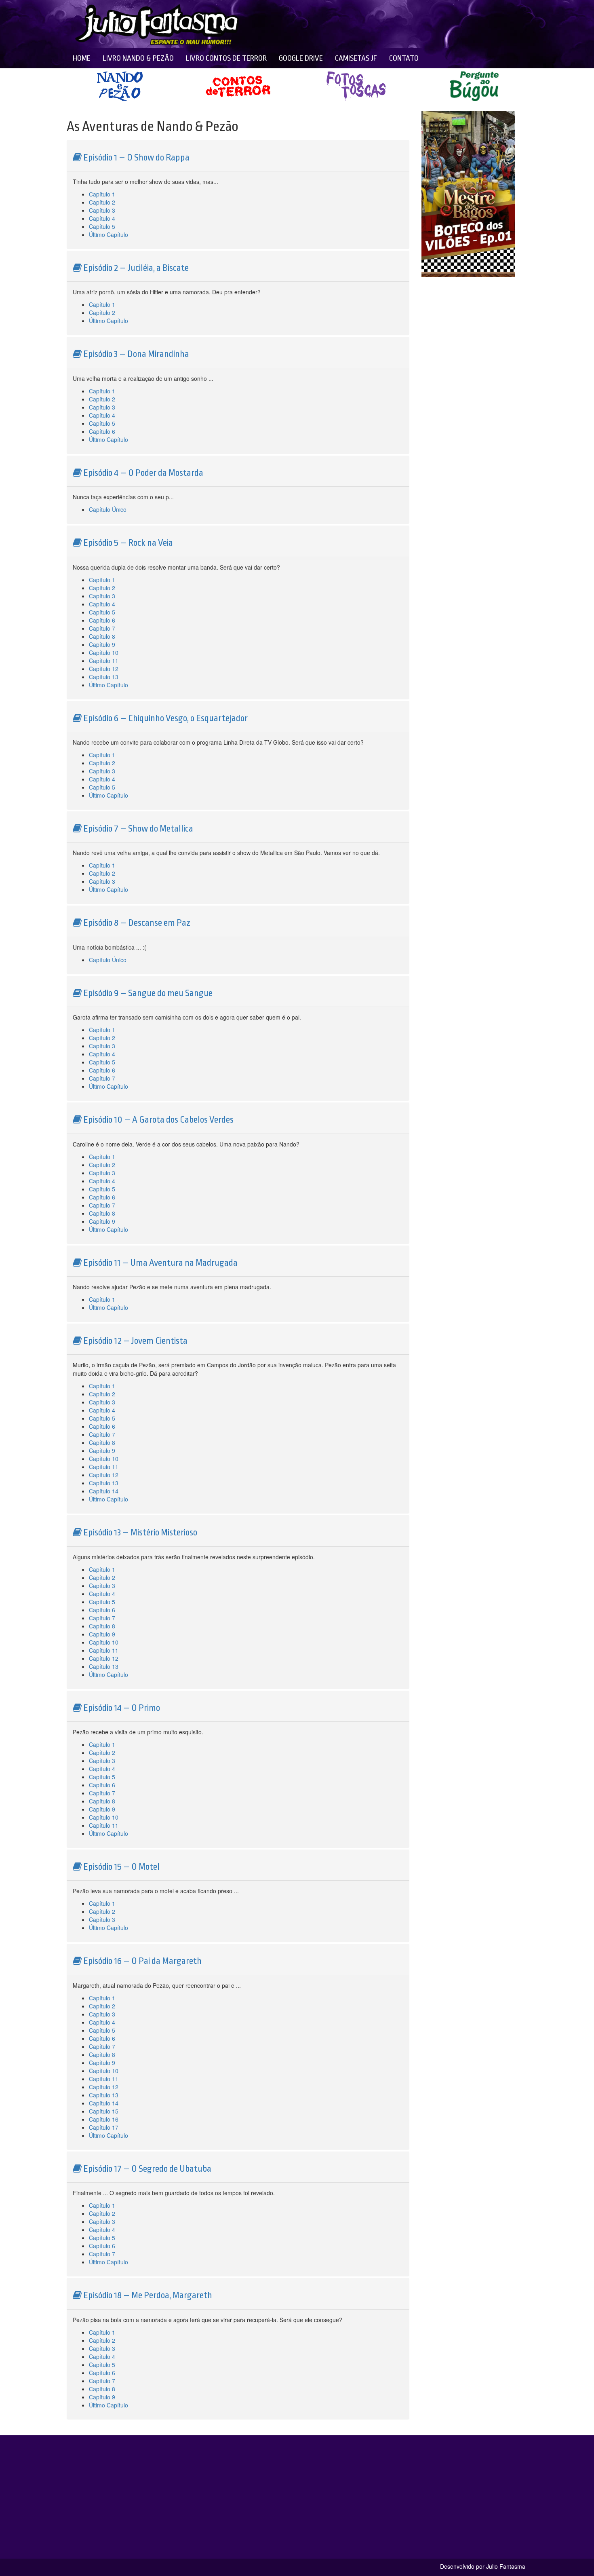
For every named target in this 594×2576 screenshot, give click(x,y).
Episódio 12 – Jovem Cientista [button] (135, 1341)
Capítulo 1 (102, 194)
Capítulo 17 (104, 2127)
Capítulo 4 (102, 218)
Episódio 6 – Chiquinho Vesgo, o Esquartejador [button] (165, 718)
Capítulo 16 (104, 2119)
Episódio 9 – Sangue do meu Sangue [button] (147, 993)
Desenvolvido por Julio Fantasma (483, 2566)
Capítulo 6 (102, 431)
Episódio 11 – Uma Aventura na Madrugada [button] (160, 1263)
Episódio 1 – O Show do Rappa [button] (136, 158)
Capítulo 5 (102, 226)
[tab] (238, 156)
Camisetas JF (356, 58)
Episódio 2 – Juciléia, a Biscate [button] (135, 268)
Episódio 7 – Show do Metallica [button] (137, 829)
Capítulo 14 (104, 1491)
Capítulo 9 (102, 644)
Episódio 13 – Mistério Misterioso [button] (139, 1533)
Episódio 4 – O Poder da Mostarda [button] (142, 473)
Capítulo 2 (102, 202)
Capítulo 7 (102, 628)
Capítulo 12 (104, 669)
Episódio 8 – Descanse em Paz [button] (136, 923)
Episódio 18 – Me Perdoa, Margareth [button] (147, 2295)
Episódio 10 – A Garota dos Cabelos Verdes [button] (158, 1120)
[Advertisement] (358, 24)
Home (82, 58)
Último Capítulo (108, 234)
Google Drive (301, 58)
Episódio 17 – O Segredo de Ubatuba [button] (146, 2169)
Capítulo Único (108, 509)
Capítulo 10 (104, 652)
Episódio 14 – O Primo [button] (121, 1708)
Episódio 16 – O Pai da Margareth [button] (142, 1961)
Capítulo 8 (102, 636)
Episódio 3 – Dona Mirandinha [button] (135, 354)
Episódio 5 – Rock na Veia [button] (127, 543)
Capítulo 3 (102, 210)
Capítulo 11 (104, 661)
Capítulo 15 (104, 2111)
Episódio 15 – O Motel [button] (121, 1867)
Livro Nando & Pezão (138, 58)
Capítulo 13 (104, 677)
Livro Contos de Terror (226, 58)
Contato (404, 58)
